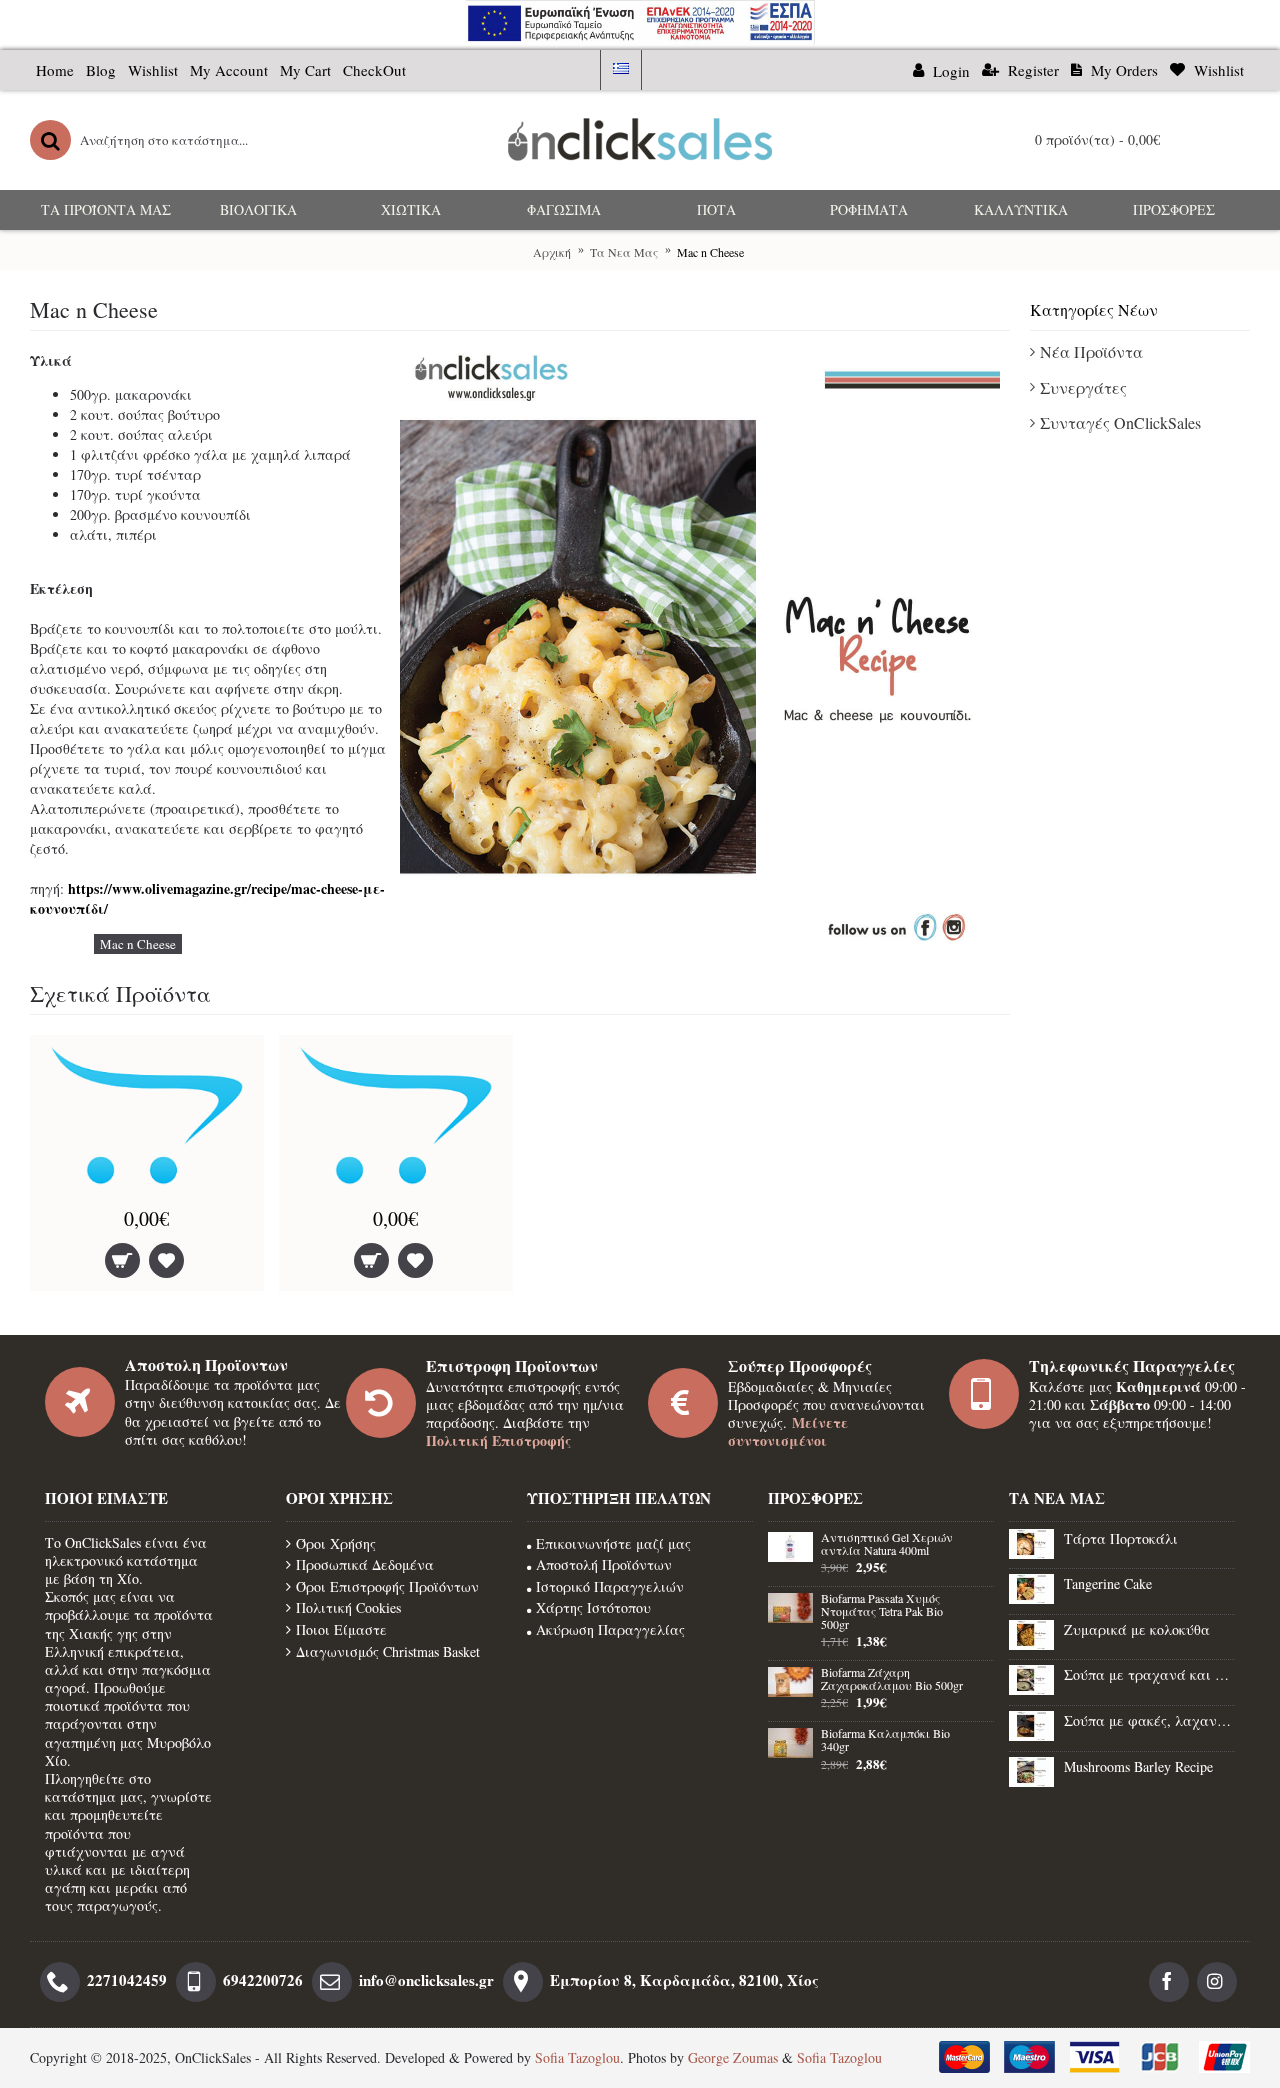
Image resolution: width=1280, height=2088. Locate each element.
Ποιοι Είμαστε (341, 1629)
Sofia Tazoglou (577, 2057)
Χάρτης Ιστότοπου (593, 1607)
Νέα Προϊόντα (1091, 351)
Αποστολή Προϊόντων (604, 1564)
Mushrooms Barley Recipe (1138, 1766)
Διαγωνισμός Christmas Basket (388, 1651)
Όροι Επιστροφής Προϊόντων (387, 1586)
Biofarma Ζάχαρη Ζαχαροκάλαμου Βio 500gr (892, 1679)
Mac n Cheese (138, 944)
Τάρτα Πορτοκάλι (1121, 1538)
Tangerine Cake (1108, 1583)
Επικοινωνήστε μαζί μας (613, 1543)
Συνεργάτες (1083, 387)
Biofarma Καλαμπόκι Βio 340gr (885, 1740)
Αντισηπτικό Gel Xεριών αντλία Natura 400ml (887, 1544)
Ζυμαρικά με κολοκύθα (1137, 1629)
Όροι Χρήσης (336, 1543)
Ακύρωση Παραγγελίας (610, 1629)
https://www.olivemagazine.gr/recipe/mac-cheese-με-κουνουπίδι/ (207, 898)
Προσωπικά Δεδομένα (365, 1564)
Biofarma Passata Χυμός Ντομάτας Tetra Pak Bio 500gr (882, 1612)
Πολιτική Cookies (348, 1607)
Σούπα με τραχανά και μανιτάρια (1149, 1674)
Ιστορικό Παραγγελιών (610, 1586)
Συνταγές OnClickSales (1120, 422)
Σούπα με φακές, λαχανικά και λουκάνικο (1149, 1720)
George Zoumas (733, 2057)
